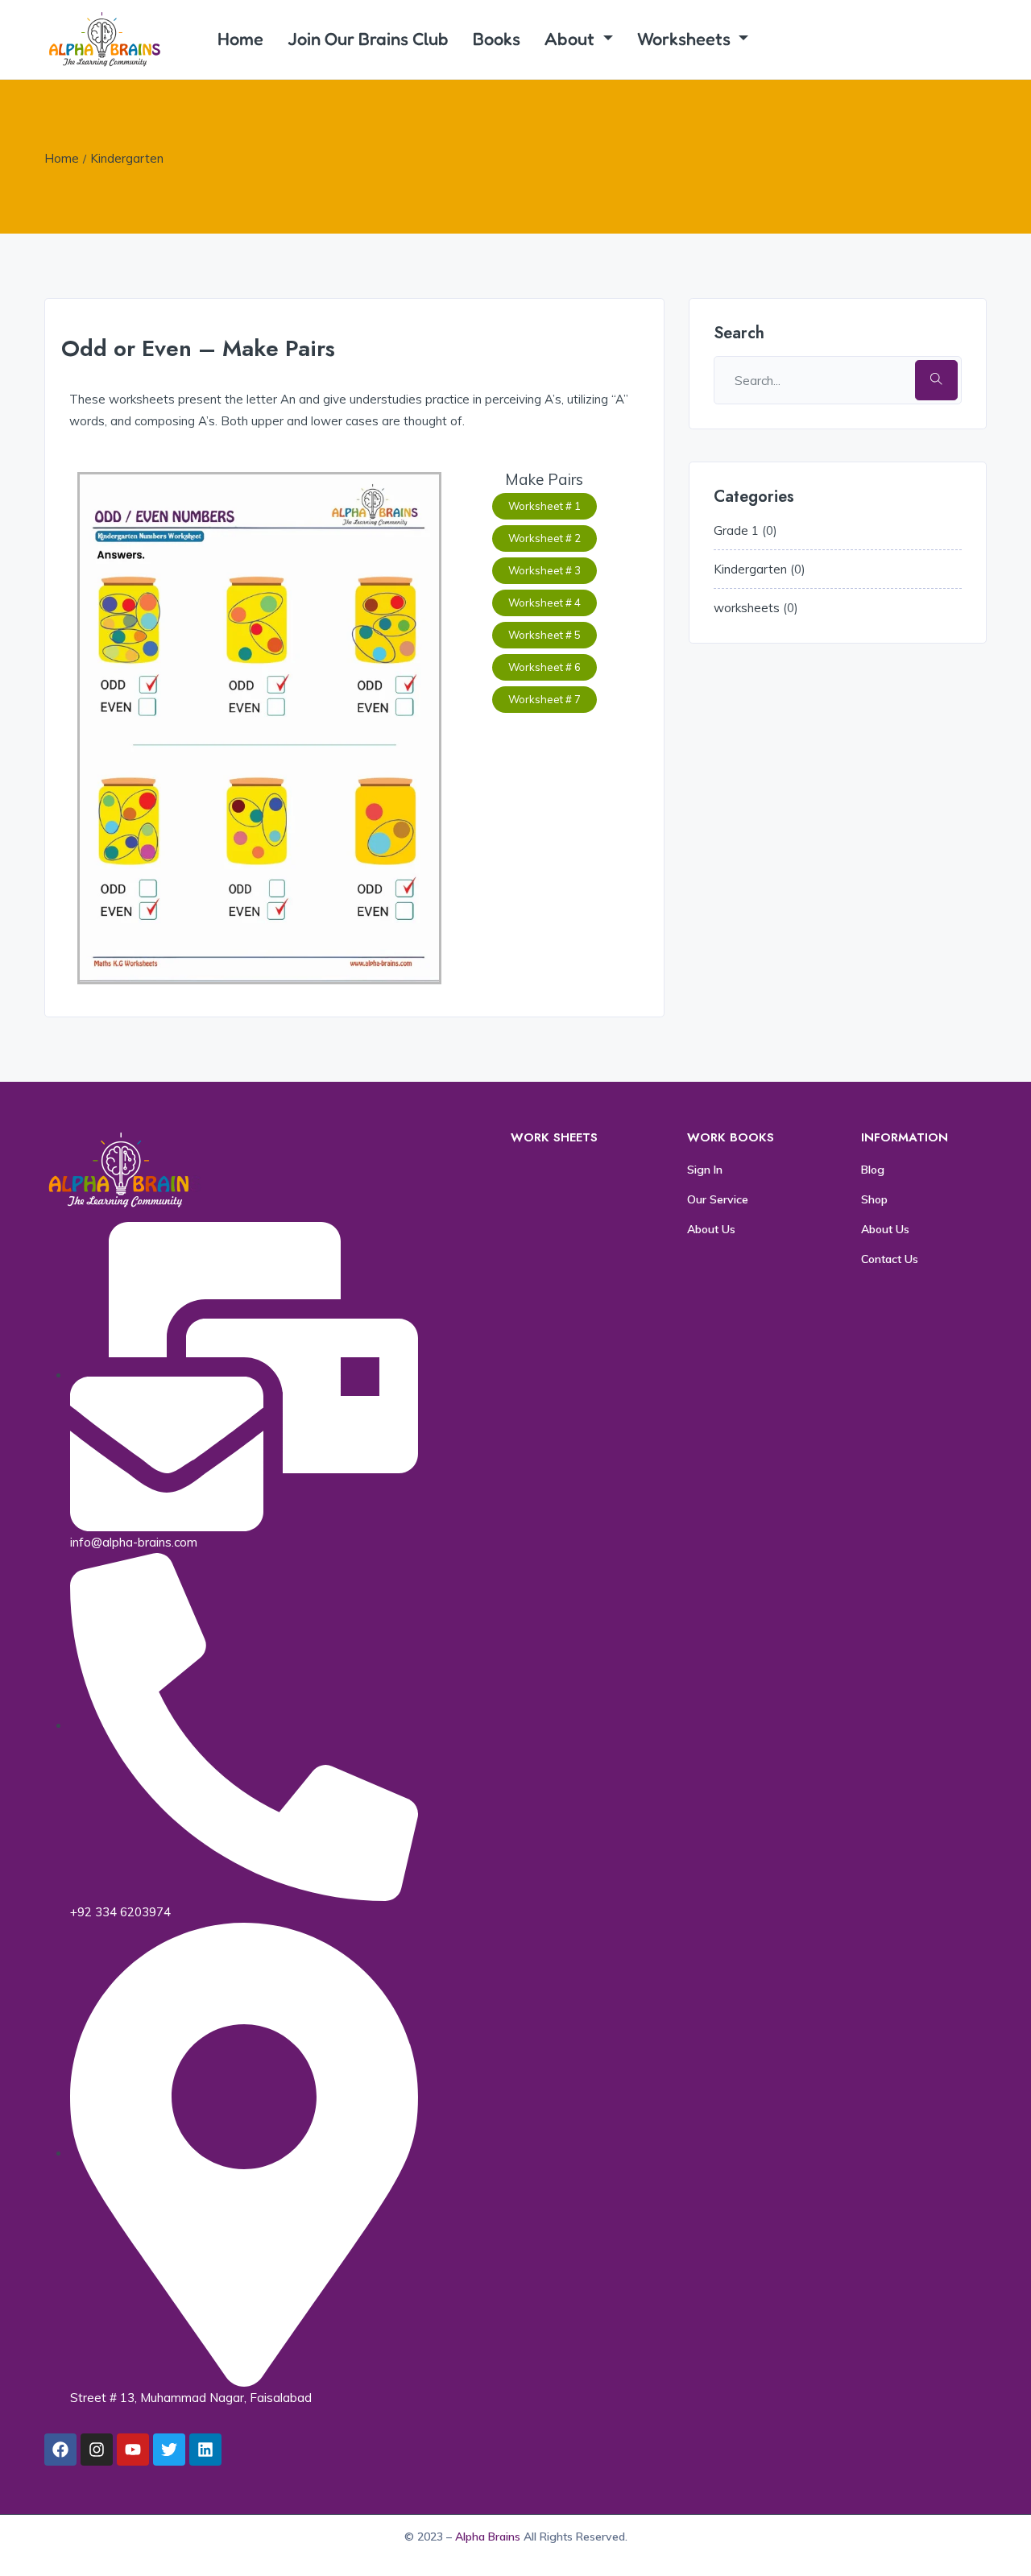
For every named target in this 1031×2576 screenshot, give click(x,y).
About (571, 39)
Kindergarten (127, 158)
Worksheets (686, 39)
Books (497, 39)
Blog (873, 1170)
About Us (711, 1229)
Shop (874, 1199)
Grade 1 (736, 530)
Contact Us (890, 1259)
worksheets (747, 608)
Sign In (705, 1170)
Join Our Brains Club (368, 39)
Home (240, 39)
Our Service (718, 1199)
